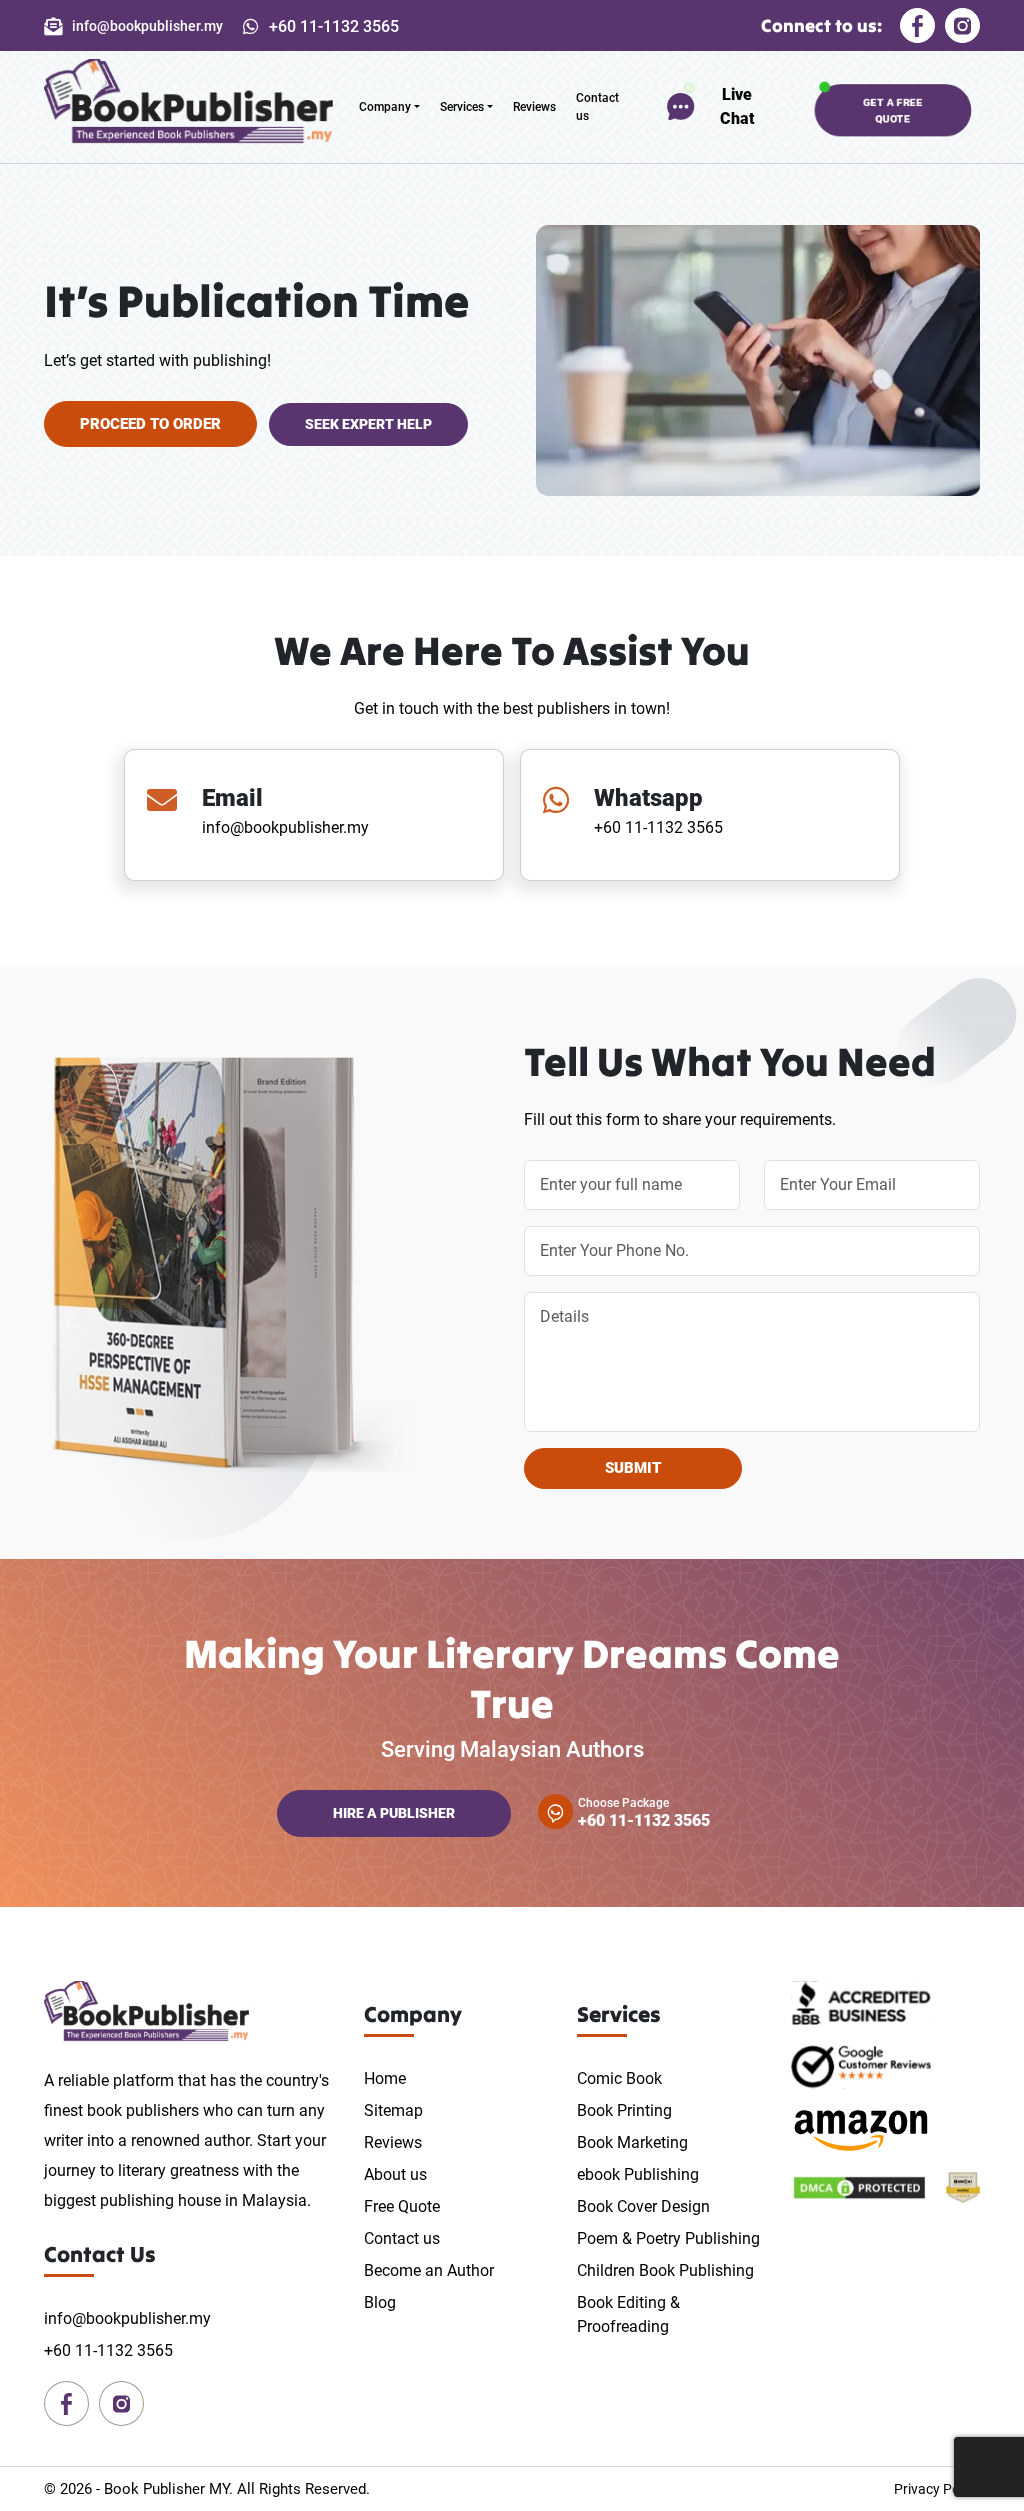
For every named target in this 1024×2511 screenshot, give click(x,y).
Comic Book (619, 2078)
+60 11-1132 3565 (658, 827)
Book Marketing (632, 2142)
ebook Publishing (638, 2174)
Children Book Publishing (665, 2270)
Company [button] (385, 107)
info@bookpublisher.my (285, 827)
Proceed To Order (150, 424)
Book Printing (624, 2110)
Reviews (534, 107)
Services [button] (462, 107)
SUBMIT (633, 1468)
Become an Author (429, 2270)
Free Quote (402, 2206)
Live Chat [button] (737, 106)
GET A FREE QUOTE (893, 109)
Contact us (597, 107)
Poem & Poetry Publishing (668, 2238)
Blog (380, 2302)
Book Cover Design (643, 2206)
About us (395, 2174)
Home (385, 2078)
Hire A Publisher (394, 1813)
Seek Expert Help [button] (368, 424)
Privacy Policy (937, 2489)
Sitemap (393, 2110)
